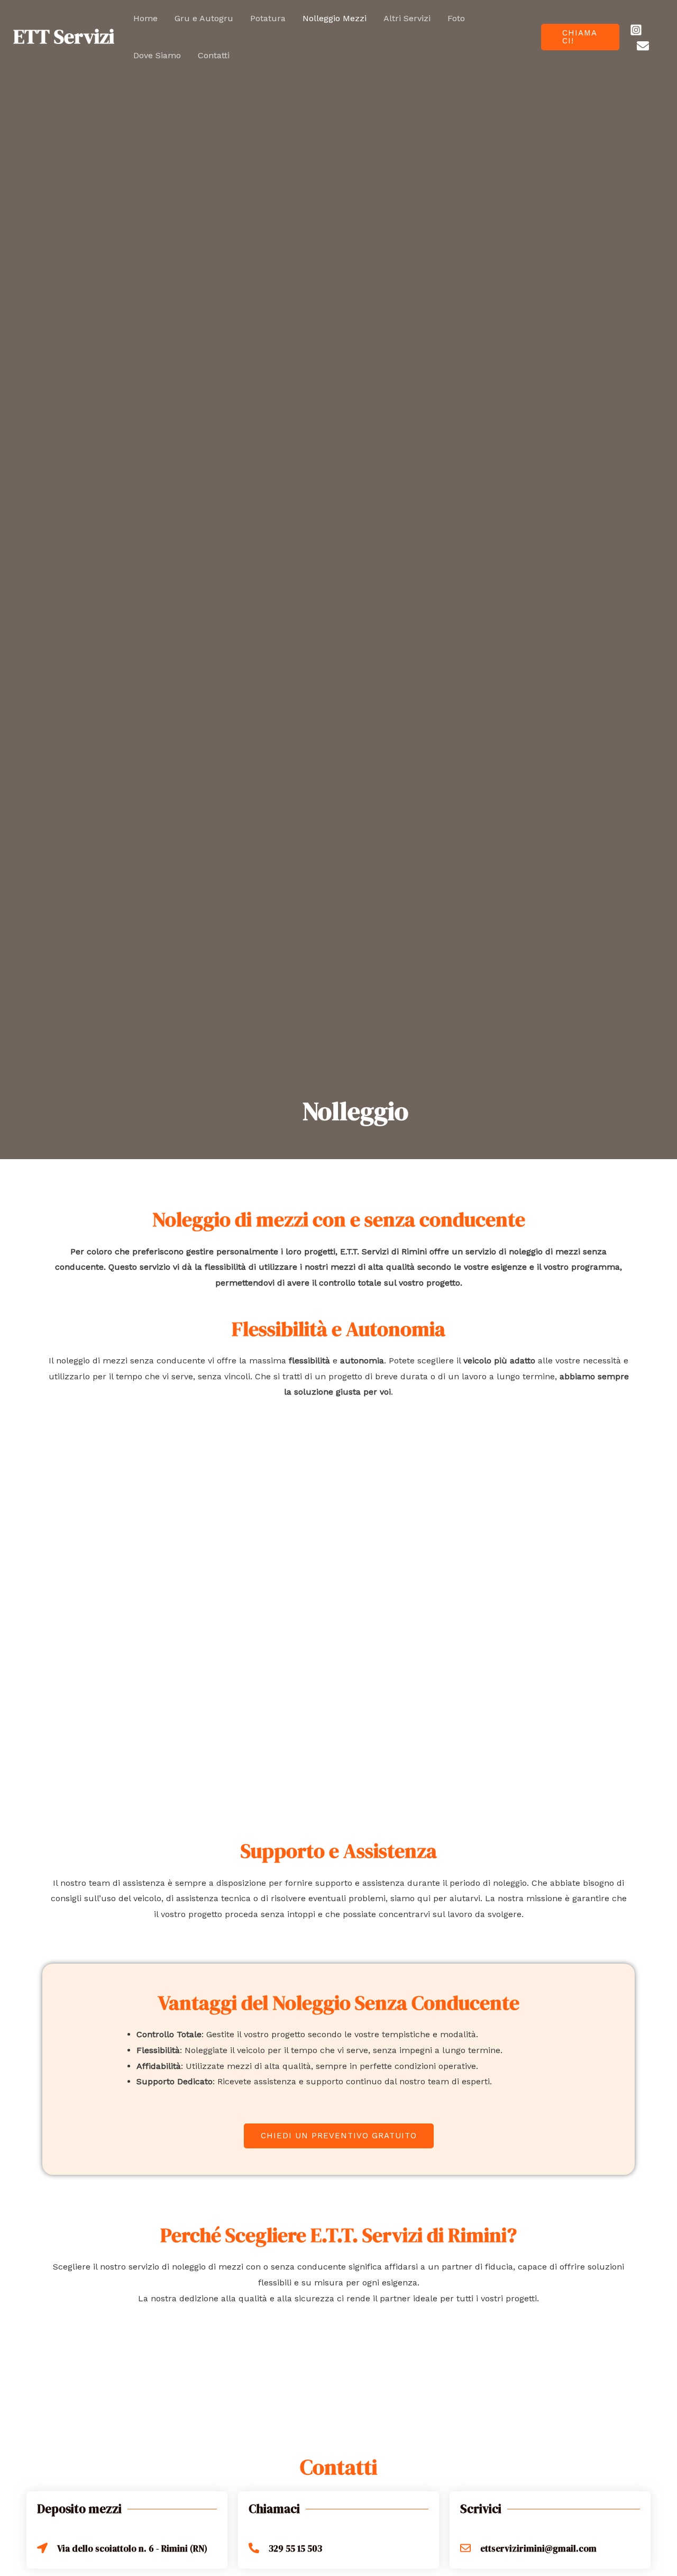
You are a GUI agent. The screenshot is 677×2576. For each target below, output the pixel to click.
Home (145, 18)
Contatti (214, 55)
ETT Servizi (64, 37)
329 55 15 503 (295, 2548)
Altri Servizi (407, 18)
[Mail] (643, 46)
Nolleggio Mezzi (335, 18)
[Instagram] (636, 30)
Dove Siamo (157, 55)
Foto (456, 18)
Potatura (268, 18)
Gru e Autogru (204, 18)
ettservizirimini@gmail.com (538, 2548)
